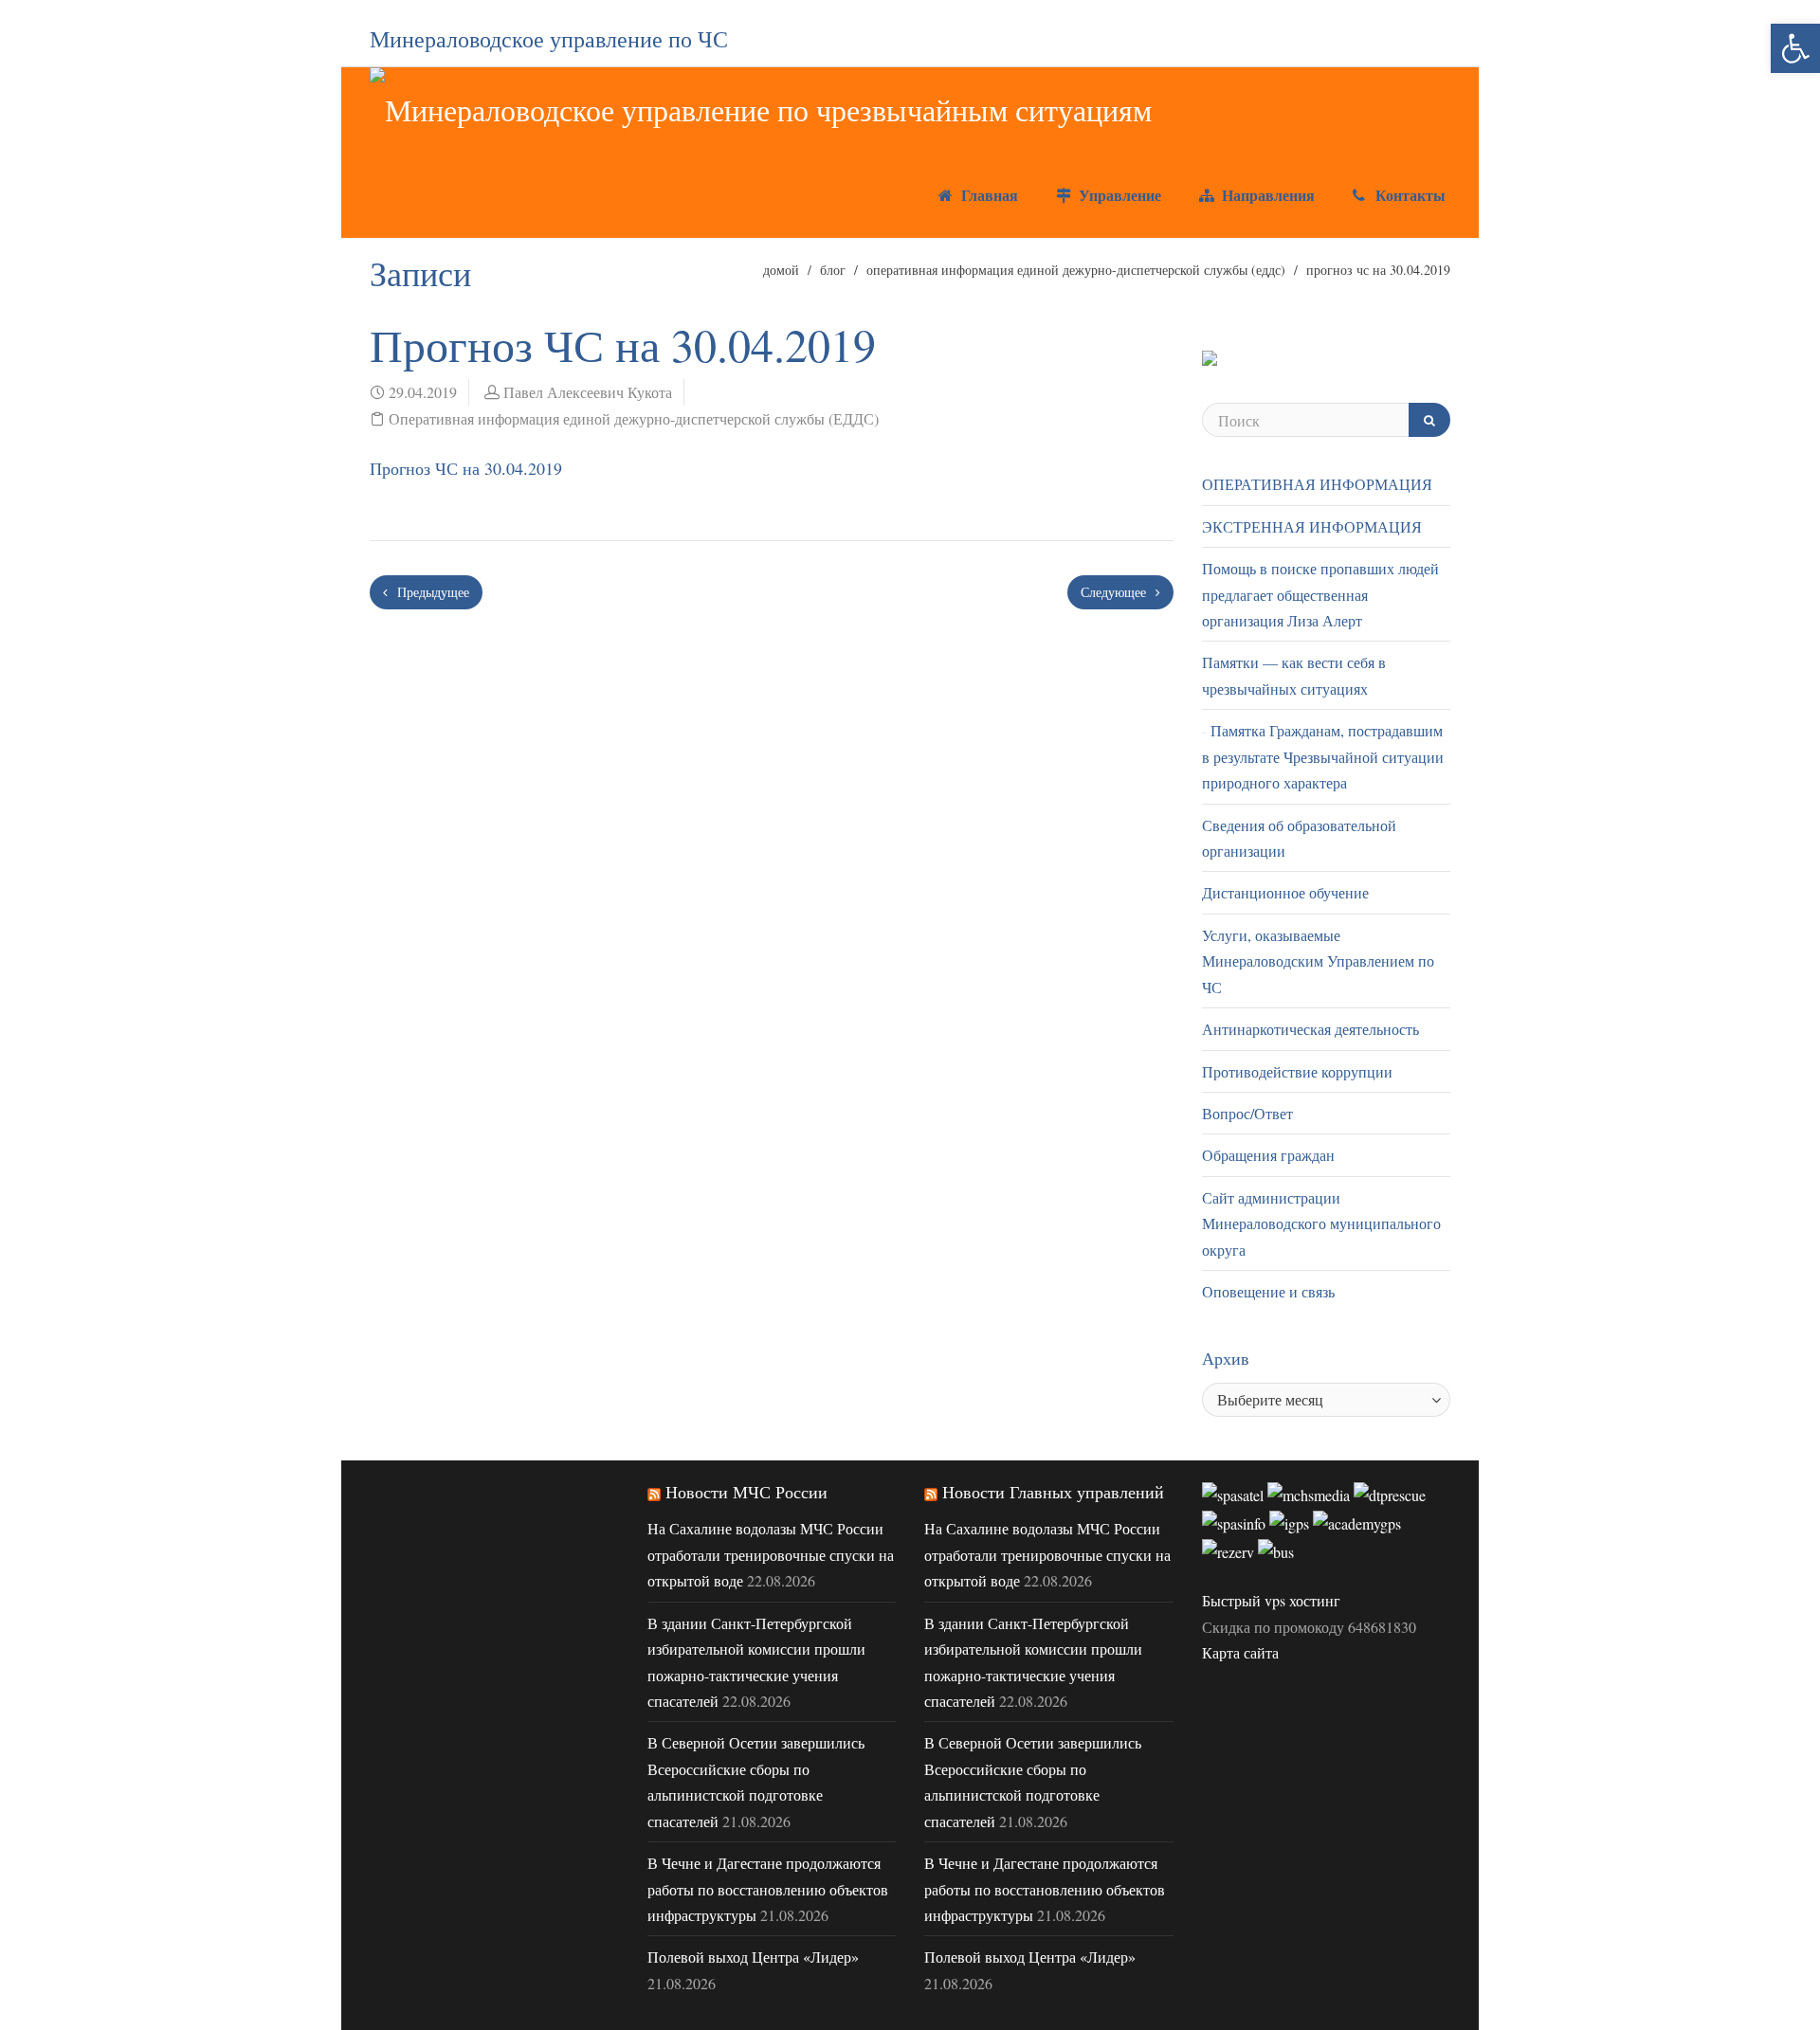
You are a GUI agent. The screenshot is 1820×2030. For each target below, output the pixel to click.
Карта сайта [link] (1240, 1652)
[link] (1795, 48)
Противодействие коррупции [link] (1297, 1071)
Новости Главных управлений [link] (1053, 1492)
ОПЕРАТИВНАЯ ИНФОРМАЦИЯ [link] (1317, 484)
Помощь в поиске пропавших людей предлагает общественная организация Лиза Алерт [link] (1320, 594)
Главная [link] (987, 195)
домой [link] (781, 270)
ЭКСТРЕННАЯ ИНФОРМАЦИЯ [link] (1312, 526)
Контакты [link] (1408, 195)
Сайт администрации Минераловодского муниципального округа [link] (1321, 1223)
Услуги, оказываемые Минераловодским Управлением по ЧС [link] (1318, 961)
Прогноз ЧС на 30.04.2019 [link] (466, 468)
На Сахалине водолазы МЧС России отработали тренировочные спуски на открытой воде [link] (771, 1554)
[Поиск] (1429, 420)
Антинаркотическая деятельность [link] (1310, 1029)
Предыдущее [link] (431, 592)
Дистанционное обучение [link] (1285, 892)
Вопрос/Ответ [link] (1247, 1113)
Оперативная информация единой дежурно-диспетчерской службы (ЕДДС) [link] (1076, 270)
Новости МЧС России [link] (746, 1492)
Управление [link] (1118, 195)
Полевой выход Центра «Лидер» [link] (753, 1957)
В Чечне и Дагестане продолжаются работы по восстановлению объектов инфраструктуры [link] (768, 1889)
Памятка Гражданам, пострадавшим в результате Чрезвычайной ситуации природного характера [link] (1323, 756)
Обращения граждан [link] (1268, 1155)
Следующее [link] (1115, 592)
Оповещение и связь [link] (1268, 1291)
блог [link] (833, 270)
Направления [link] (1266, 195)
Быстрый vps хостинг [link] (1271, 1600)
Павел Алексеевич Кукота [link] (588, 392)
